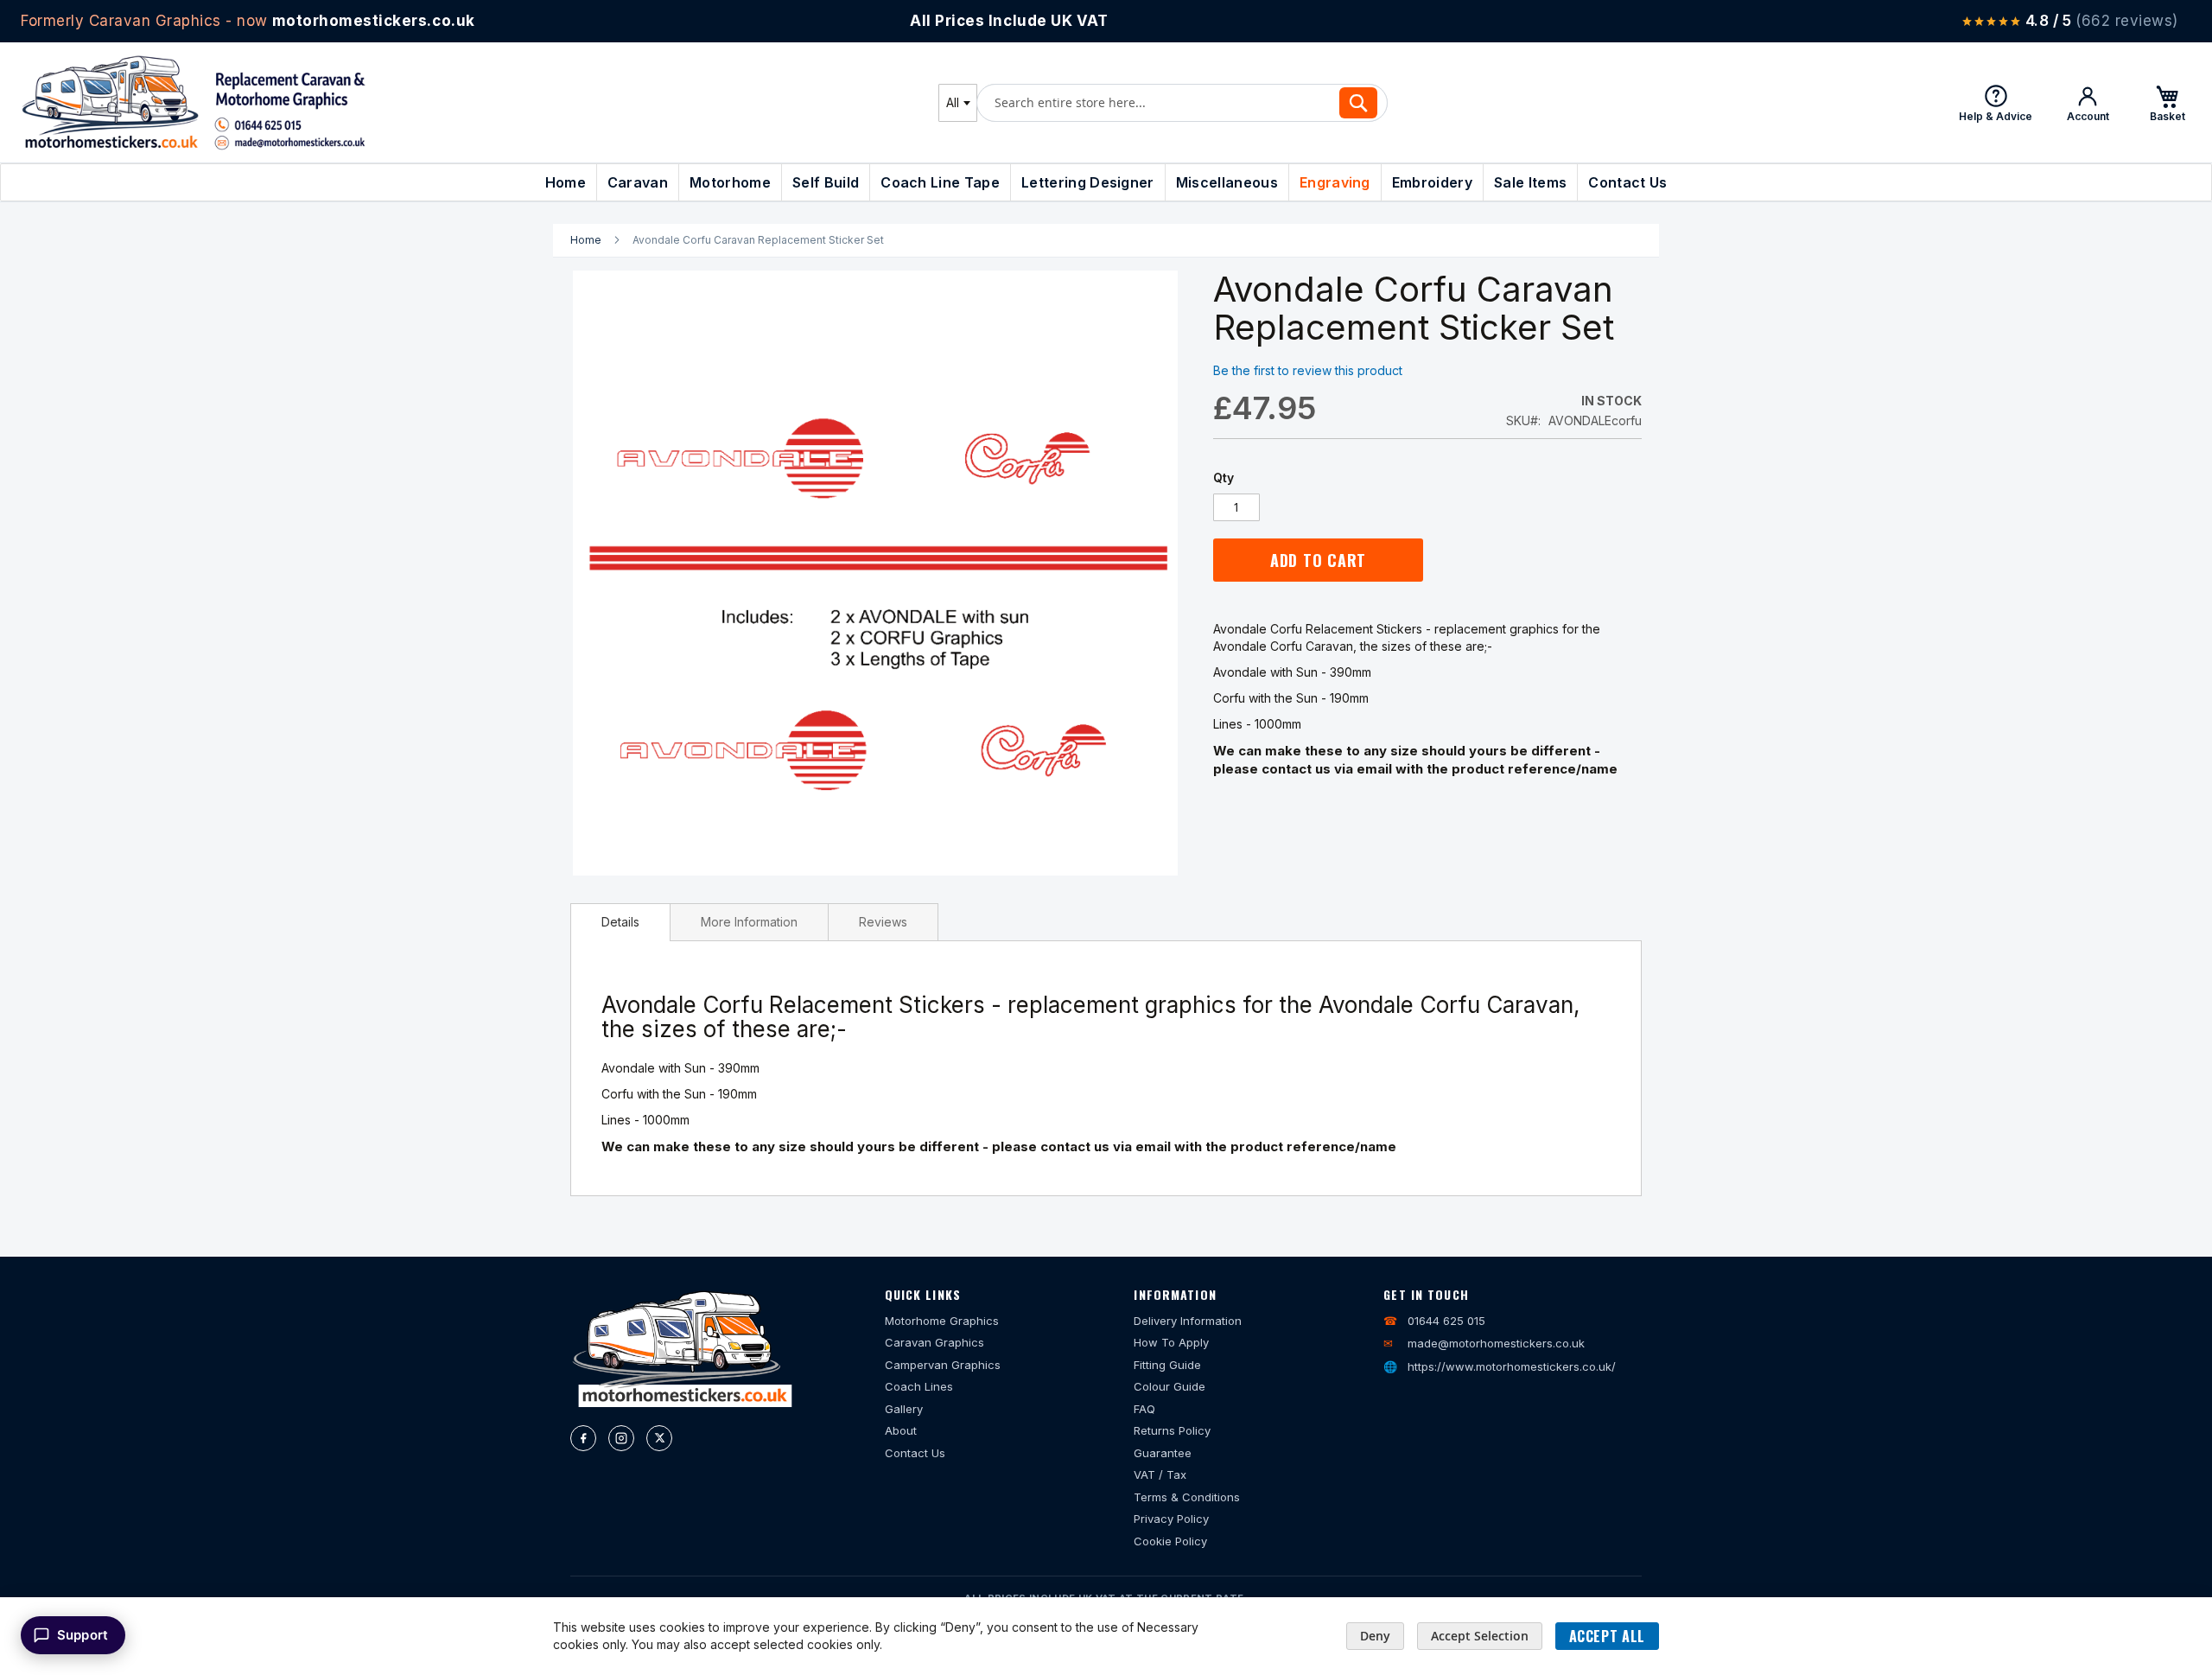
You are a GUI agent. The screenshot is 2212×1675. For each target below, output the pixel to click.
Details (620, 922)
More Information (749, 922)
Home (586, 240)
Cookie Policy (1170, 1541)
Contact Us (915, 1453)
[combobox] (958, 103)
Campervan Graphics (943, 1365)
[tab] (620, 922)
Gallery (904, 1409)
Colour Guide (1170, 1386)
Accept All (1607, 1636)
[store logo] (194, 102)
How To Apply (1171, 1342)
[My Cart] (2167, 103)
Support (83, 1635)
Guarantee (1163, 1453)
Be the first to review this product (1308, 370)
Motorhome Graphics (942, 1321)
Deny (1375, 1636)
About (901, 1430)
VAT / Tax (1160, 1474)
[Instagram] (621, 1438)
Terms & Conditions (1187, 1497)
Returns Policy (1172, 1430)
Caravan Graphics (934, 1342)
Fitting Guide (1167, 1365)
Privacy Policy (1171, 1519)
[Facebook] (583, 1438)
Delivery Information (1188, 1321)
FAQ (1144, 1409)
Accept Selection (1480, 1636)
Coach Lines (919, 1386)
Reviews (883, 922)
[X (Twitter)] (659, 1438)
